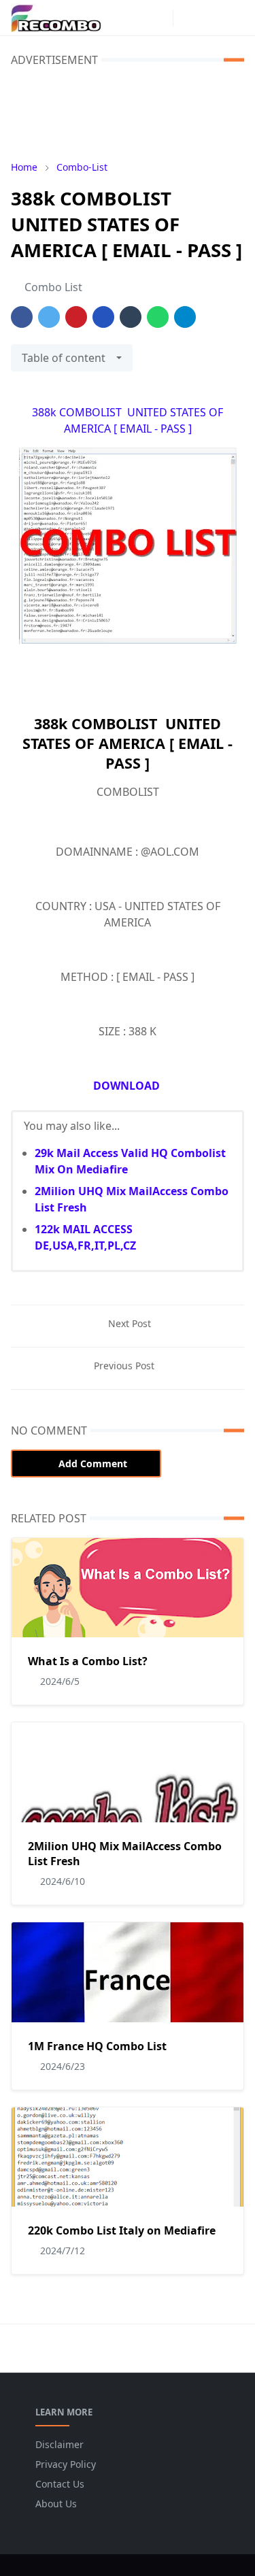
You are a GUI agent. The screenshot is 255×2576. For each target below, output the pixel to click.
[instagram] (159, 18)
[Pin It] (76, 317)
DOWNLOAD (128, 1086)
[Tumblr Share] (131, 317)
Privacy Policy (66, 2464)
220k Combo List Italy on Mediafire (122, 2230)
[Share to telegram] (185, 317)
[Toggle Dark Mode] (187, 17)
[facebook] (137, 18)
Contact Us (60, 2484)
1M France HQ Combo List (97, 2046)
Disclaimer (60, 2444)
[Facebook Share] (22, 317)
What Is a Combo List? (88, 1661)
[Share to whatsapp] (158, 317)
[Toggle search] (211, 18)
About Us (56, 2504)
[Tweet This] (49, 317)
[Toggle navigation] (234, 18)
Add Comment (93, 1463)
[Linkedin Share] (103, 317)
